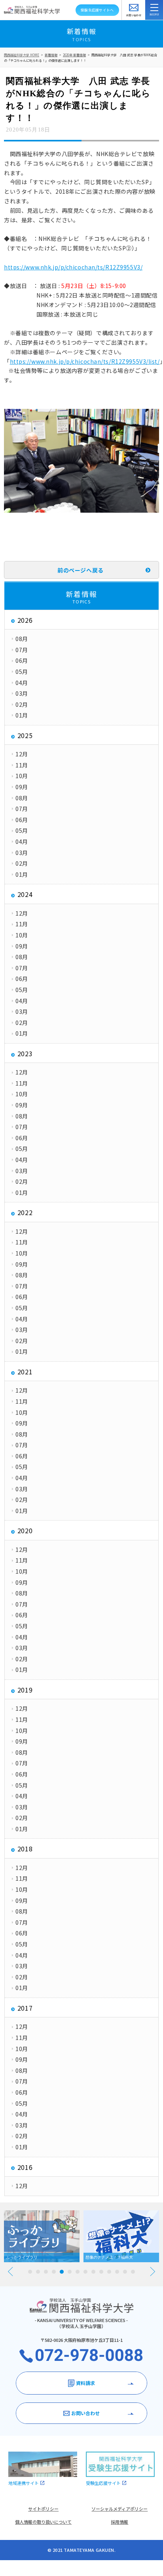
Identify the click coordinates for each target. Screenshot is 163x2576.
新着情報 (51, 55)
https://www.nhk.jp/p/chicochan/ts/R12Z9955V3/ (73, 267)
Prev (10, 2272)
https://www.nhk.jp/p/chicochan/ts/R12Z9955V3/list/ (85, 361)
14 (133, 2272)
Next (153, 2272)
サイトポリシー (43, 2509)
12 (117, 2272)
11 (109, 2272)
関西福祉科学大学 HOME (22, 55)
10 (101, 2272)
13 (125, 2272)
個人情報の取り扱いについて (43, 2522)
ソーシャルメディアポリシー (119, 2509)
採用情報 (119, 2522)
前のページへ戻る (80, 570)
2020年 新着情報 (74, 55)
